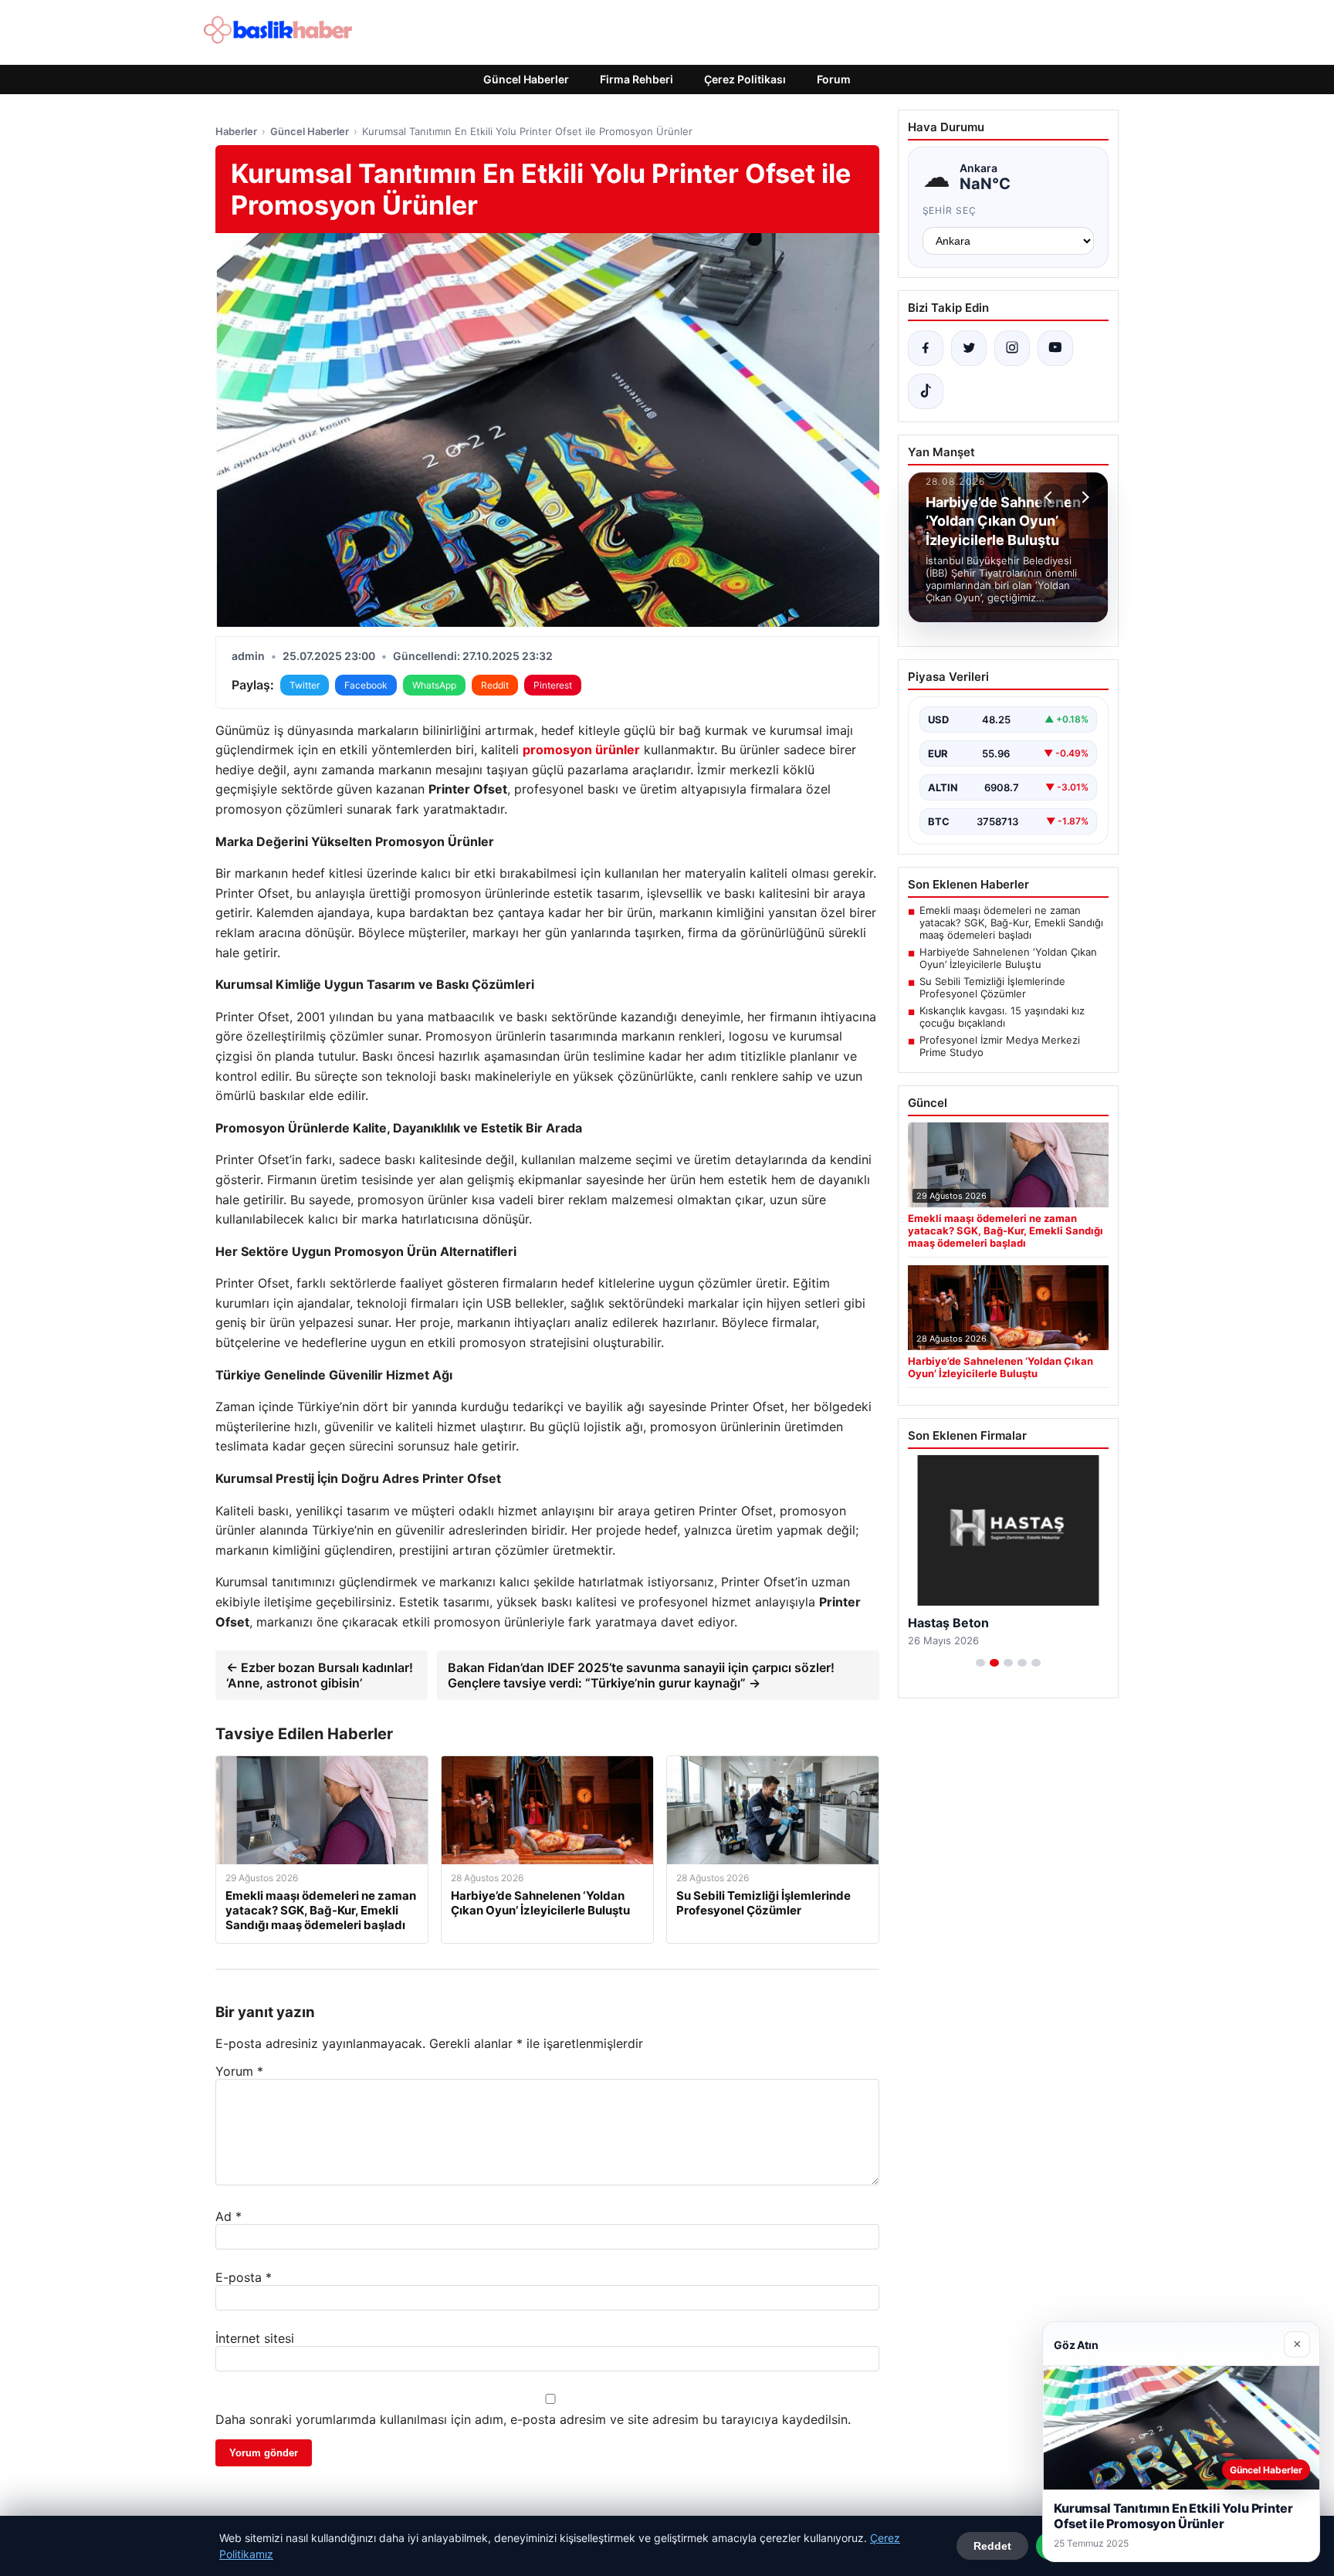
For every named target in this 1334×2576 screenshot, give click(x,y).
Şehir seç (950, 210)
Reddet (992, 2546)
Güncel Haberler (526, 79)
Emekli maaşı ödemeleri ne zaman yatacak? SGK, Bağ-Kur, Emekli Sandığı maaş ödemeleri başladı (1011, 922)
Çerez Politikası (745, 79)
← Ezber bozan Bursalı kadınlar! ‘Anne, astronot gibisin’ (320, 1675)
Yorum (239, 2071)
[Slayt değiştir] (980, 1663)
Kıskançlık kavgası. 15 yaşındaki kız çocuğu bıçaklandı (1002, 1017)
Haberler (236, 131)
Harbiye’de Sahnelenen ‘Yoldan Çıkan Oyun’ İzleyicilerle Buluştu (1008, 958)
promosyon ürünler (581, 750)
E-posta (244, 2277)
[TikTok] (926, 391)
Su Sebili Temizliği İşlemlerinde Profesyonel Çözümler (992, 987)
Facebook (366, 685)
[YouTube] (1055, 348)
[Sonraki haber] (1083, 497)
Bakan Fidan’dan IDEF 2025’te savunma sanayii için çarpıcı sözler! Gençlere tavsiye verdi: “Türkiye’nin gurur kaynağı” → (641, 1675)
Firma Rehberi (637, 79)
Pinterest (553, 685)
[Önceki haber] (1051, 497)
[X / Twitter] (969, 348)
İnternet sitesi (255, 2338)
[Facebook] (926, 348)
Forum (834, 79)
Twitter (305, 685)
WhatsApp (434, 685)
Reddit (495, 685)
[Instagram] (1012, 348)
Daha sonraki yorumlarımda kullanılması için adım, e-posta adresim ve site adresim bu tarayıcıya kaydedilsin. (533, 2419)
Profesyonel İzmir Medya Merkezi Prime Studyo (1000, 1046)
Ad (229, 2216)
